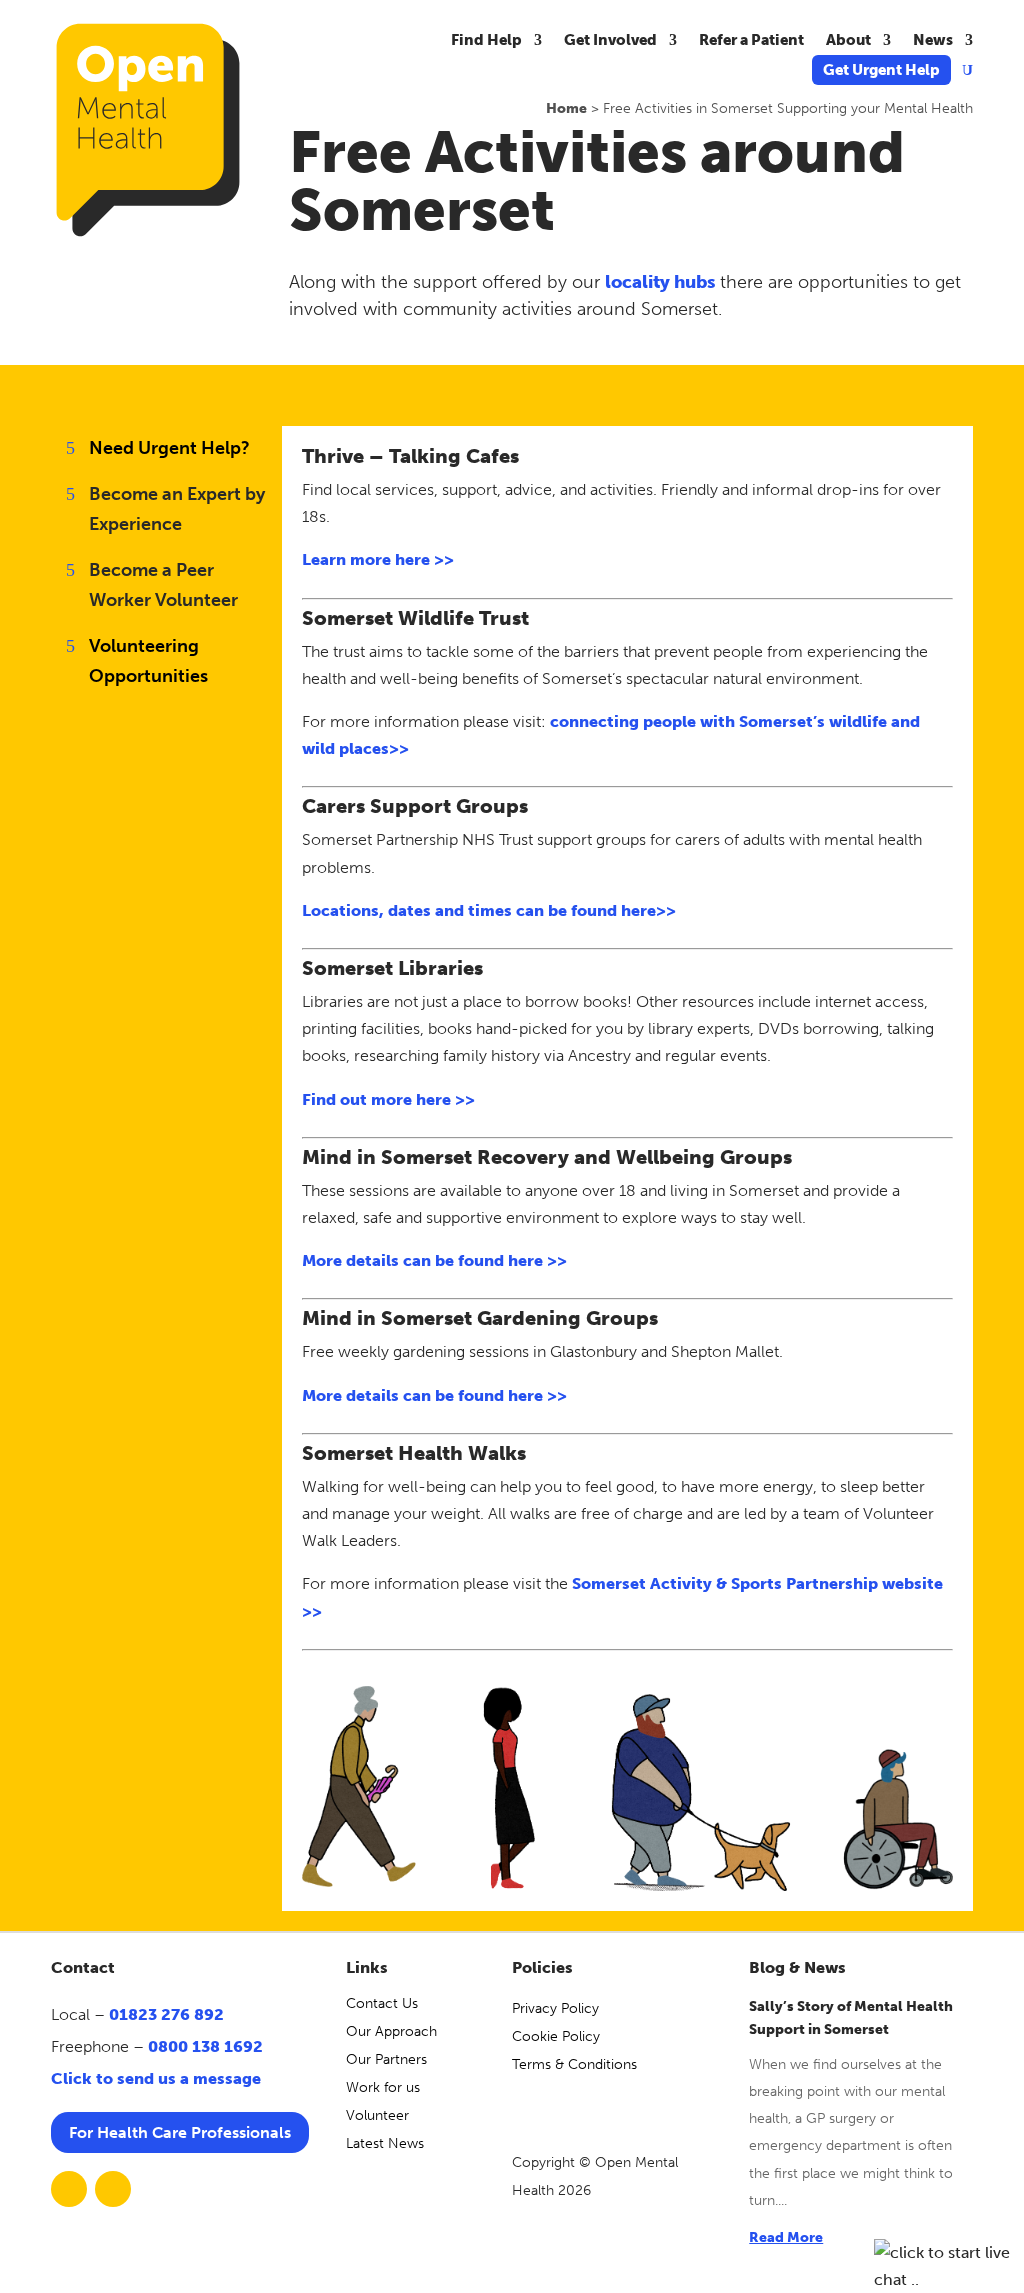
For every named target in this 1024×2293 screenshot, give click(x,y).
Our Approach (391, 2031)
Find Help (486, 41)
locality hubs (660, 282)
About (848, 41)
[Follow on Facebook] (69, 2189)
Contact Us (382, 2003)
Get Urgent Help (881, 71)
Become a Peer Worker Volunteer (163, 585)
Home (566, 108)
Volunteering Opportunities (148, 661)
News (933, 41)
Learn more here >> (378, 559)
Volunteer (377, 2115)
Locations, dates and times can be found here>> (489, 910)
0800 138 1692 (205, 2046)
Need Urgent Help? (169, 448)
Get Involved (610, 41)
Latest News (385, 2143)
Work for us (383, 2087)
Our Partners (386, 2059)
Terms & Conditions (574, 2064)
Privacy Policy (555, 2008)
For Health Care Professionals (180, 2132)
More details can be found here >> (434, 1260)
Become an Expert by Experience (177, 509)
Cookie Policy (556, 2036)
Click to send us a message (156, 2078)
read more (786, 2237)
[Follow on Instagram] (113, 2189)
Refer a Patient (751, 41)
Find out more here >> (388, 1099)
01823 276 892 (166, 2014)
